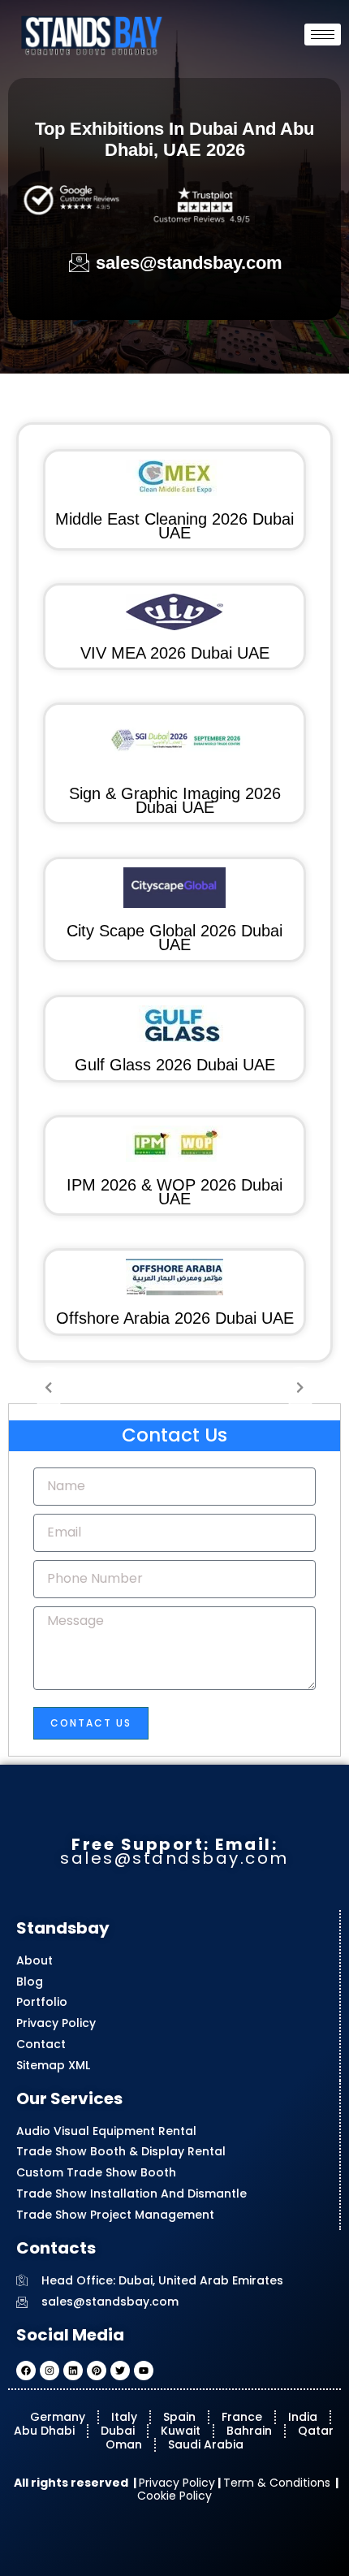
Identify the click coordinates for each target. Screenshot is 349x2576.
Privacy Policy (177, 2483)
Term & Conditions (277, 2483)
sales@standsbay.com (174, 1858)
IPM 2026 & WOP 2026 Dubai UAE (174, 1192)
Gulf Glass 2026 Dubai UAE (175, 1065)
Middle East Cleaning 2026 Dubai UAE (174, 526)
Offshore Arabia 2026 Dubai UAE (175, 1318)
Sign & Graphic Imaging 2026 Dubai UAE (175, 800)
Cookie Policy (174, 2496)
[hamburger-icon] (323, 35)
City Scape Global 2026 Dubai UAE (174, 938)
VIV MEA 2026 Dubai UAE (175, 653)
